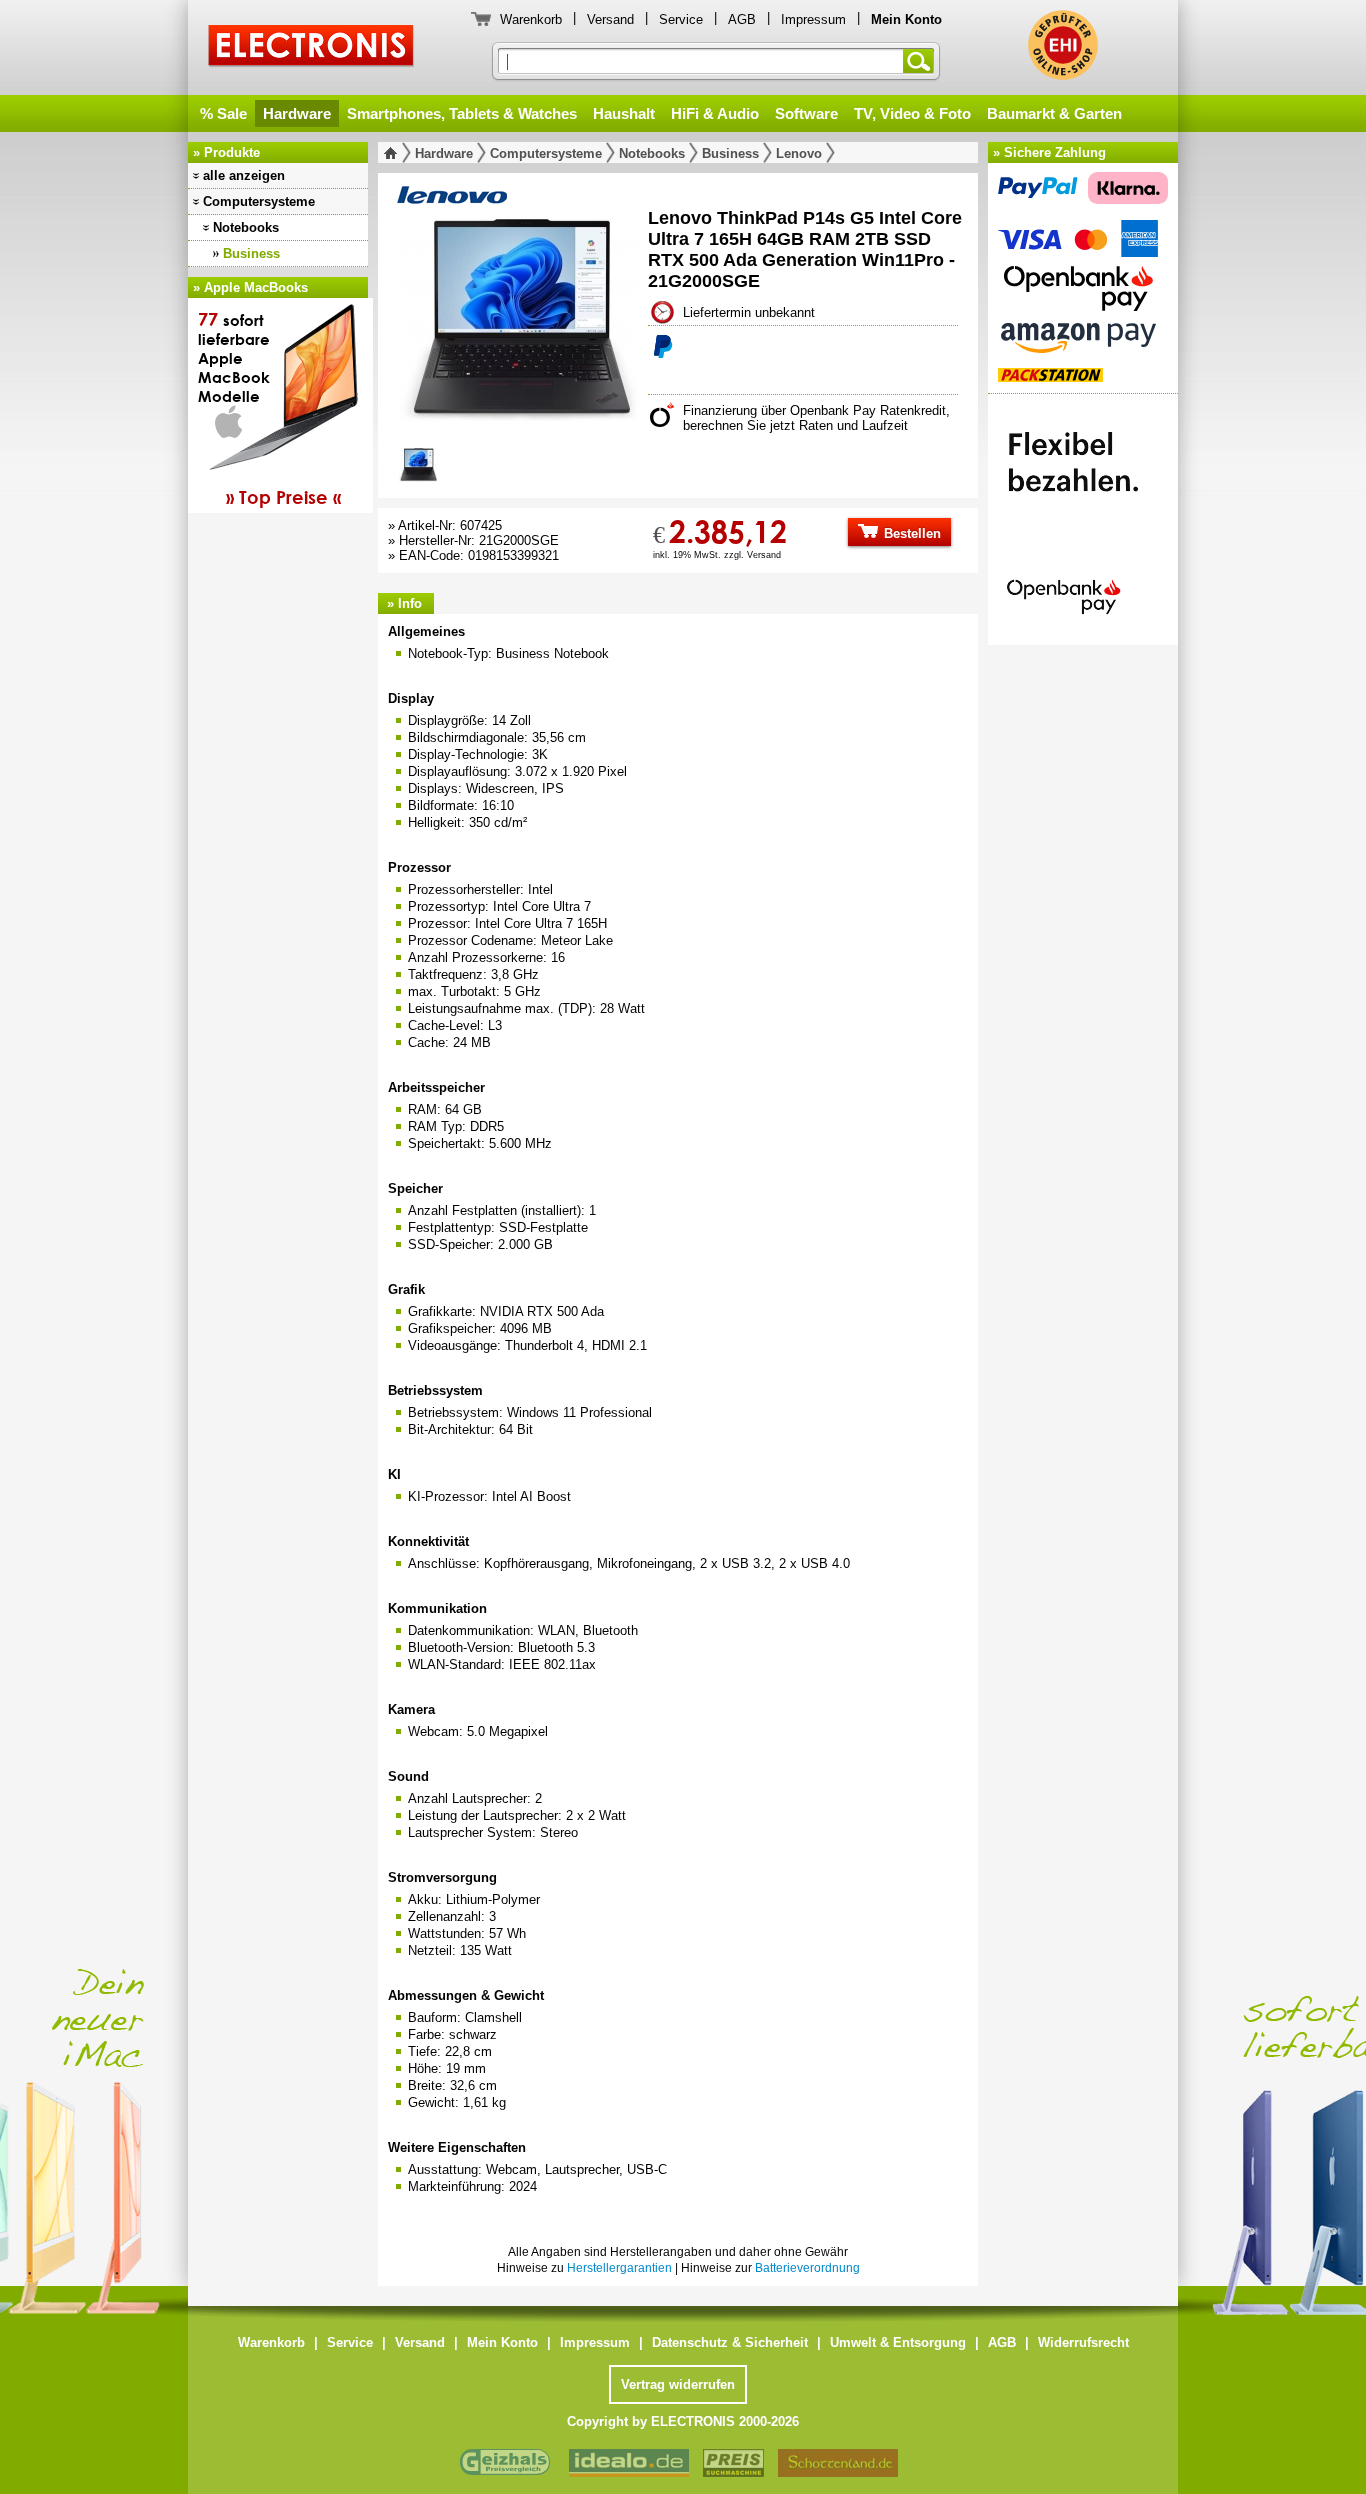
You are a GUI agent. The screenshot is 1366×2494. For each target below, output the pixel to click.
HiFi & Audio (715, 113)
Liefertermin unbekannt (749, 312)
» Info (404, 603)
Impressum (813, 19)
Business (251, 253)
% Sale (223, 113)
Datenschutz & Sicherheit (730, 2342)
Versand (610, 19)
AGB (742, 19)
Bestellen (910, 533)
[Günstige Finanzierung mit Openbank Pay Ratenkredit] (1083, 514)
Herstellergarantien (619, 2268)
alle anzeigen (244, 175)
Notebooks (246, 227)
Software (806, 113)
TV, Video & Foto (912, 113)
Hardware (297, 113)
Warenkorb (531, 19)
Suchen (922, 61)
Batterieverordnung (807, 2268)
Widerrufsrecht (1083, 2342)
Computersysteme (259, 201)
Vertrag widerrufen (678, 2384)
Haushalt (624, 113)
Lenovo (799, 153)
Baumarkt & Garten (1054, 113)
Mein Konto (502, 2342)
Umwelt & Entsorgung (898, 2342)
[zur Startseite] (394, 153)
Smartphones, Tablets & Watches (462, 113)
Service (681, 19)
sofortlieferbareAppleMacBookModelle (269, 408)
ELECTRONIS (311, 48)
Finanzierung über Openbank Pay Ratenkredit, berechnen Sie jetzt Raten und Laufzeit (816, 418)
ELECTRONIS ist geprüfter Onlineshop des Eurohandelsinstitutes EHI (1063, 45)
